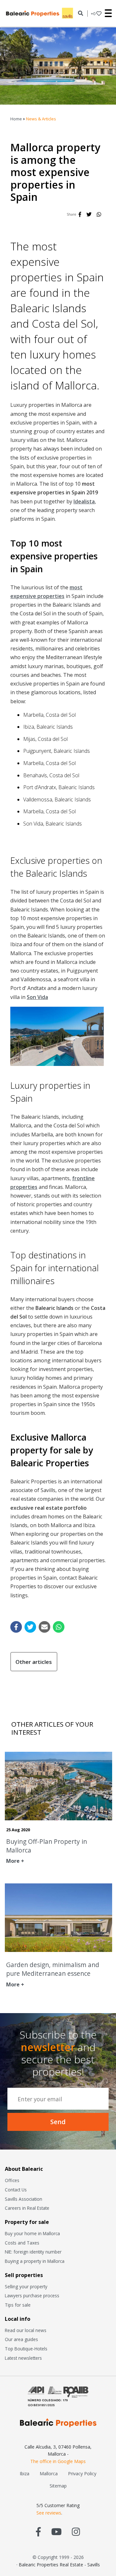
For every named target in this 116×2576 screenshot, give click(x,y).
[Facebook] (80, 214)
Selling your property (26, 2287)
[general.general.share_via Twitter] (30, 1627)
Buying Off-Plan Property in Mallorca (47, 1846)
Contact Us (16, 2190)
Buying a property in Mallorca (35, 2261)
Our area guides (21, 2339)
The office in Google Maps (58, 2461)
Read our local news (26, 2330)
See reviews (49, 2513)
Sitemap (58, 2486)
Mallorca (49, 2473)
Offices (12, 2180)
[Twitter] (89, 214)
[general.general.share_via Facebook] (16, 1627)
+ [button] (93, 14)
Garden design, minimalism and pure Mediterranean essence (53, 1969)
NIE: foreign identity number (33, 2252)
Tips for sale (18, 2305)
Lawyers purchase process (32, 2296)
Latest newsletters (23, 2358)
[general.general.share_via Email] (44, 1627)
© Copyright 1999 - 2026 (58, 2557)
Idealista (84, 501)
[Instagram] (76, 2531)
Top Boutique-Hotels (26, 2349)
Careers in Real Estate (27, 2208)
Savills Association (24, 2199)
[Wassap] (99, 214)
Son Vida (37, 997)
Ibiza (24, 2473)
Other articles (34, 1662)
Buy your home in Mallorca (32, 2233)
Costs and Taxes (22, 2243)
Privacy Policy (82, 2473)
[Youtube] (56, 2531)
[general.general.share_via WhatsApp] (59, 1627)
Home (16, 119)
